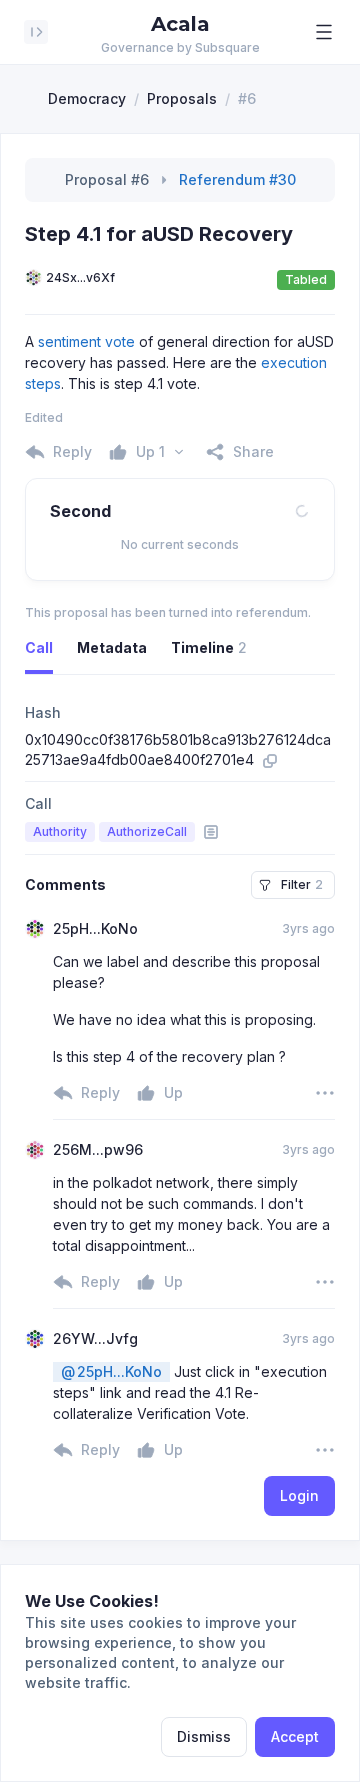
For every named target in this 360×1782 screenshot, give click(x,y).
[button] (324, 32)
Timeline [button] (209, 647)
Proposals (182, 98)
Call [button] (39, 647)
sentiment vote (86, 341)
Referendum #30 (237, 179)
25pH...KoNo (111, 1371)
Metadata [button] (112, 647)
